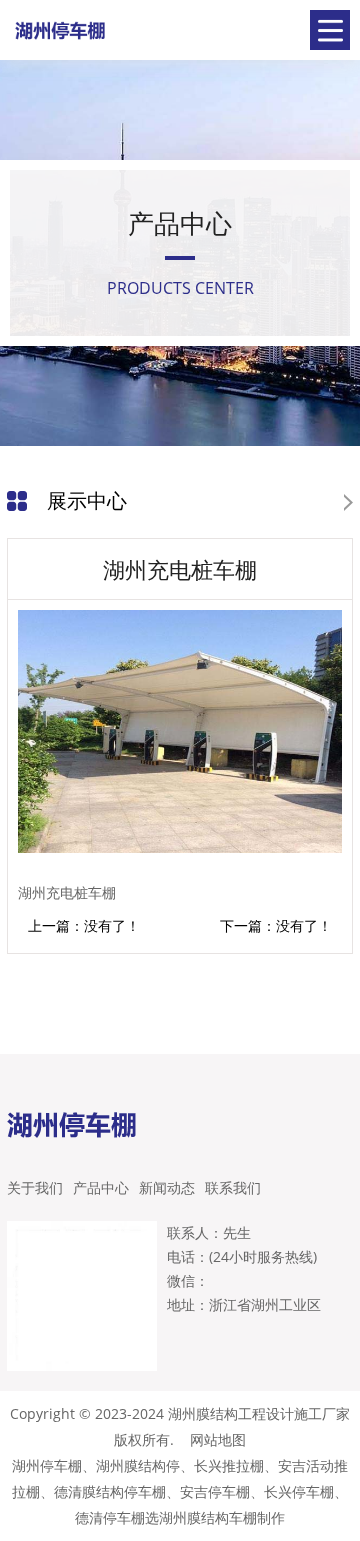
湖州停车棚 (47, 1465)
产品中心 (101, 1187)
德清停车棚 (110, 1517)
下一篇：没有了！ (276, 926)
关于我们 (35, 1187)
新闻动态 (167, 1187)
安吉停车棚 (215, 1491)
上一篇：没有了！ (84, 925)
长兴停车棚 (299, 1491)
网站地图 (218, 1439)
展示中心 (87, 500)
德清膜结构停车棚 (110, 1491)
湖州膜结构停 (138, 1465)
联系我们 (233, 1187)
